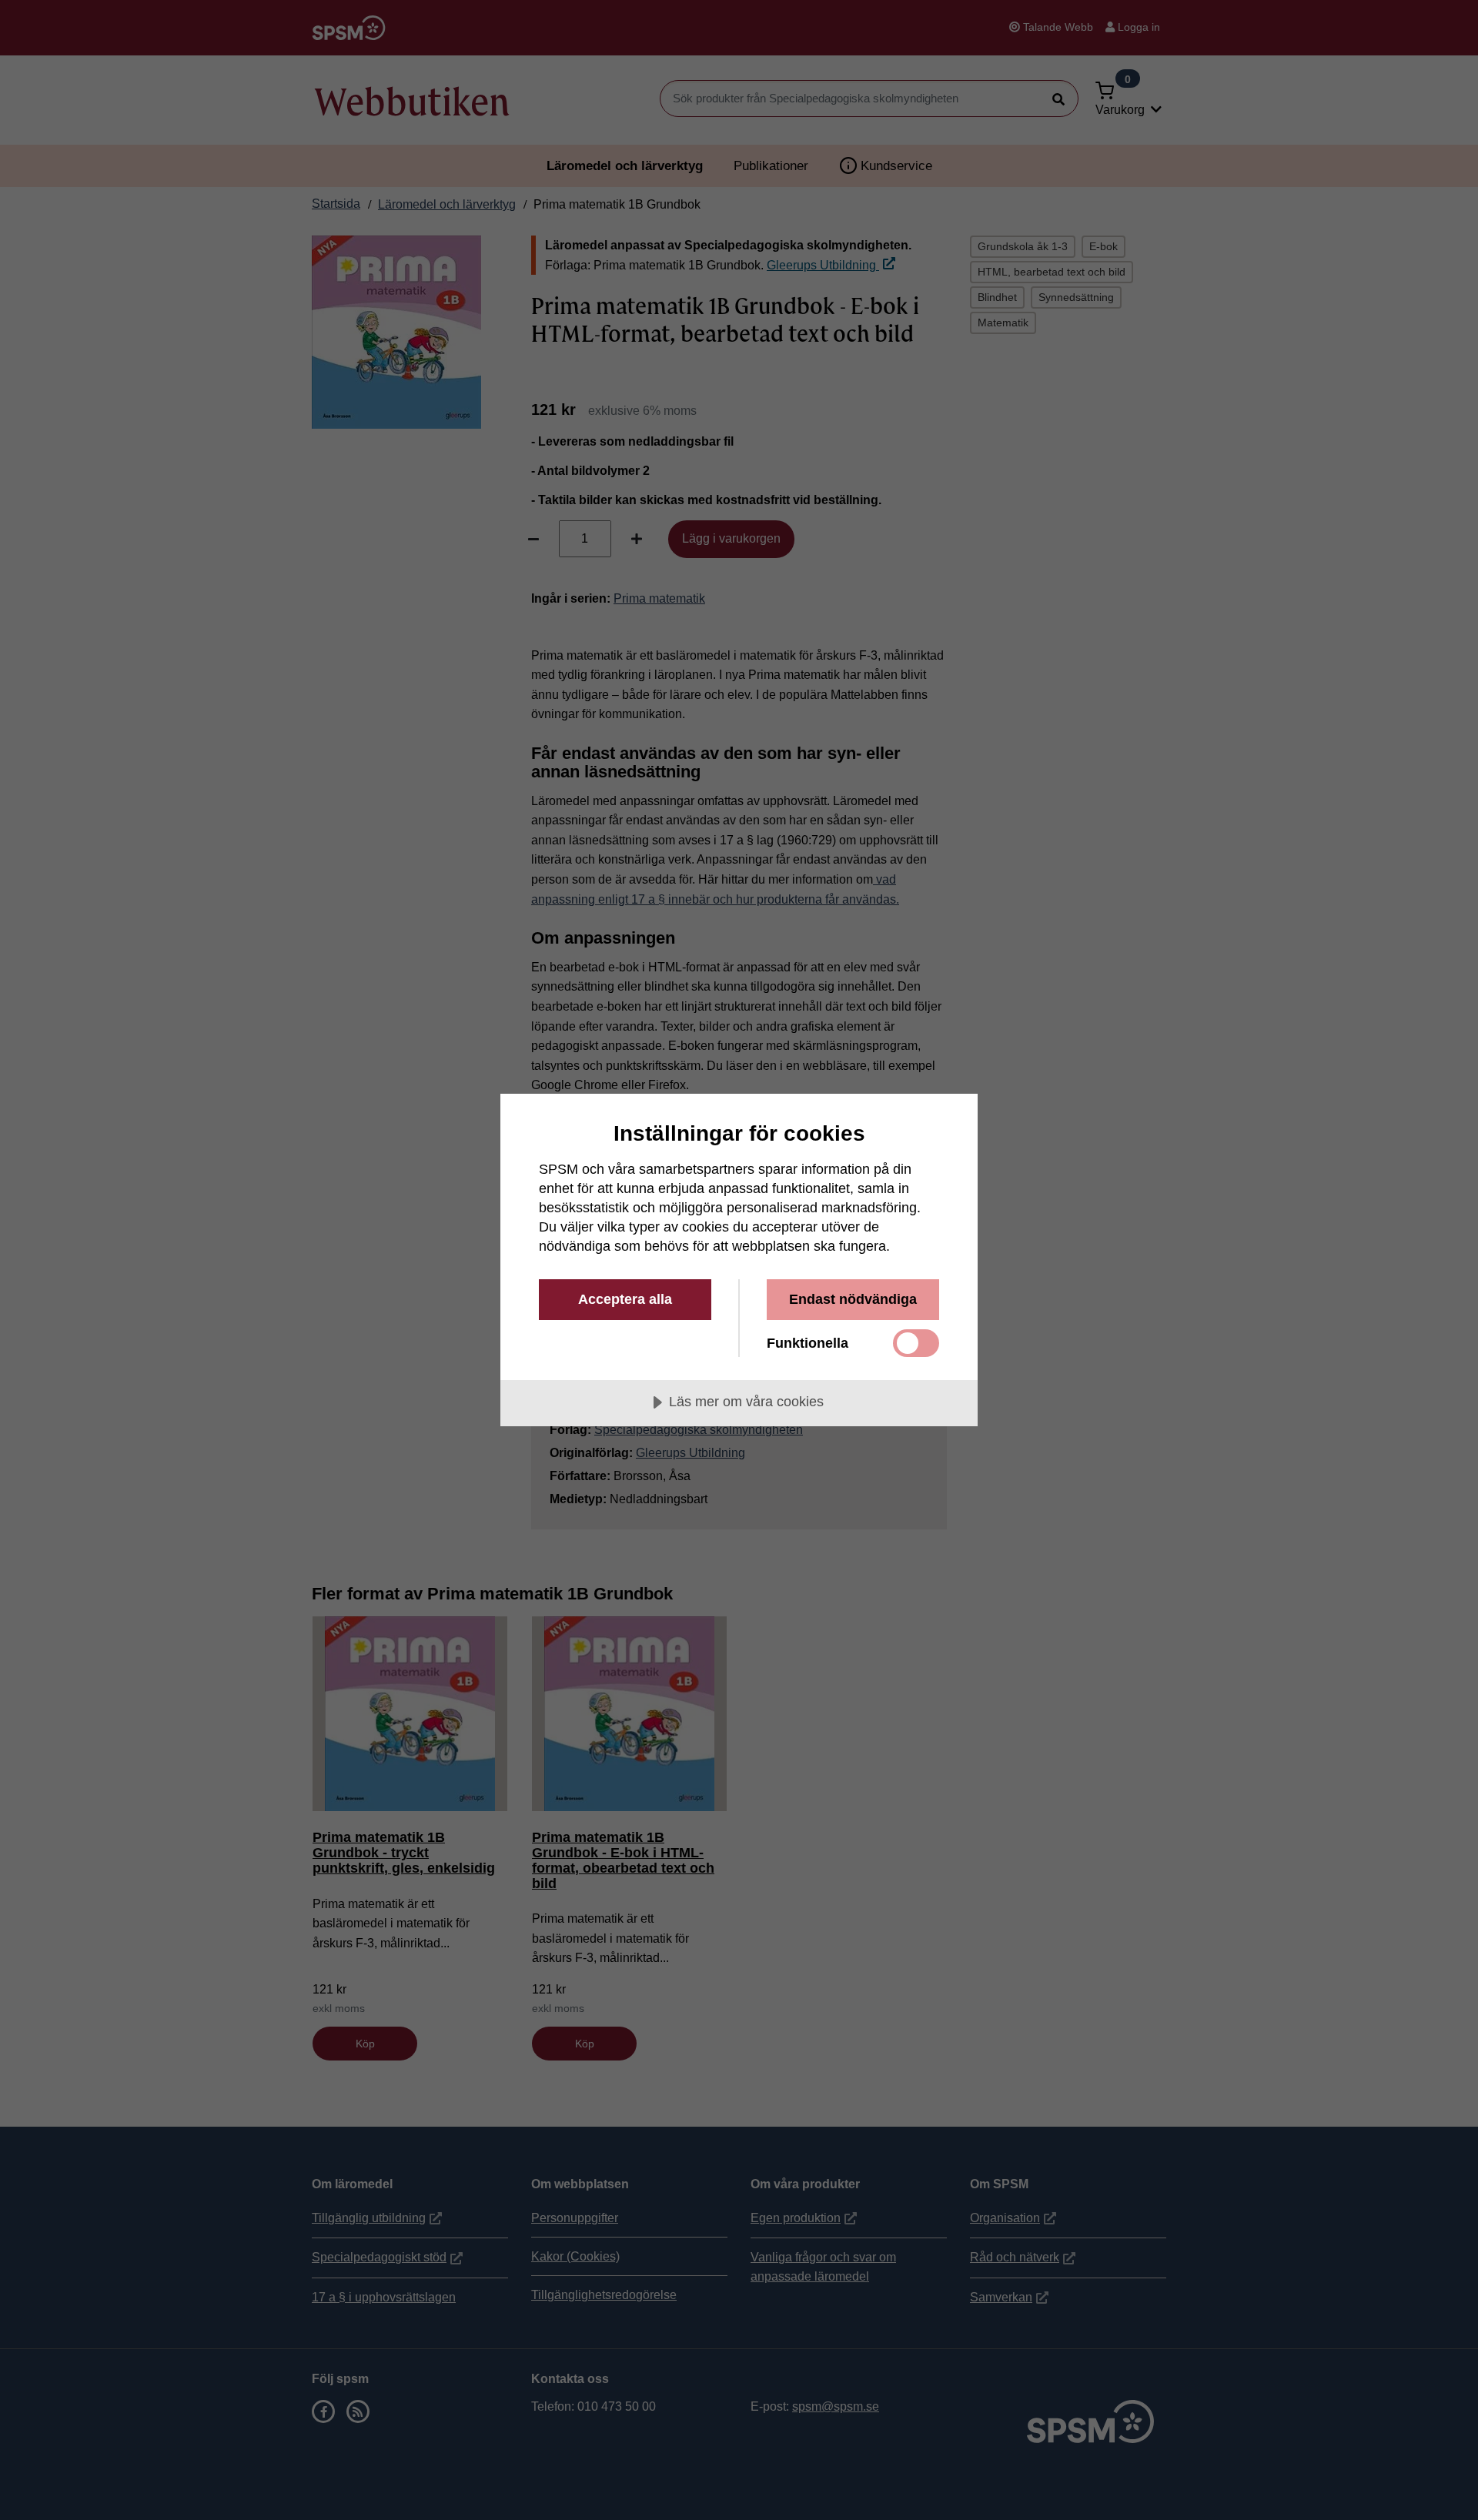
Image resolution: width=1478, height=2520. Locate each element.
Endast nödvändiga (853, 1299)
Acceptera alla (625, 1299)
